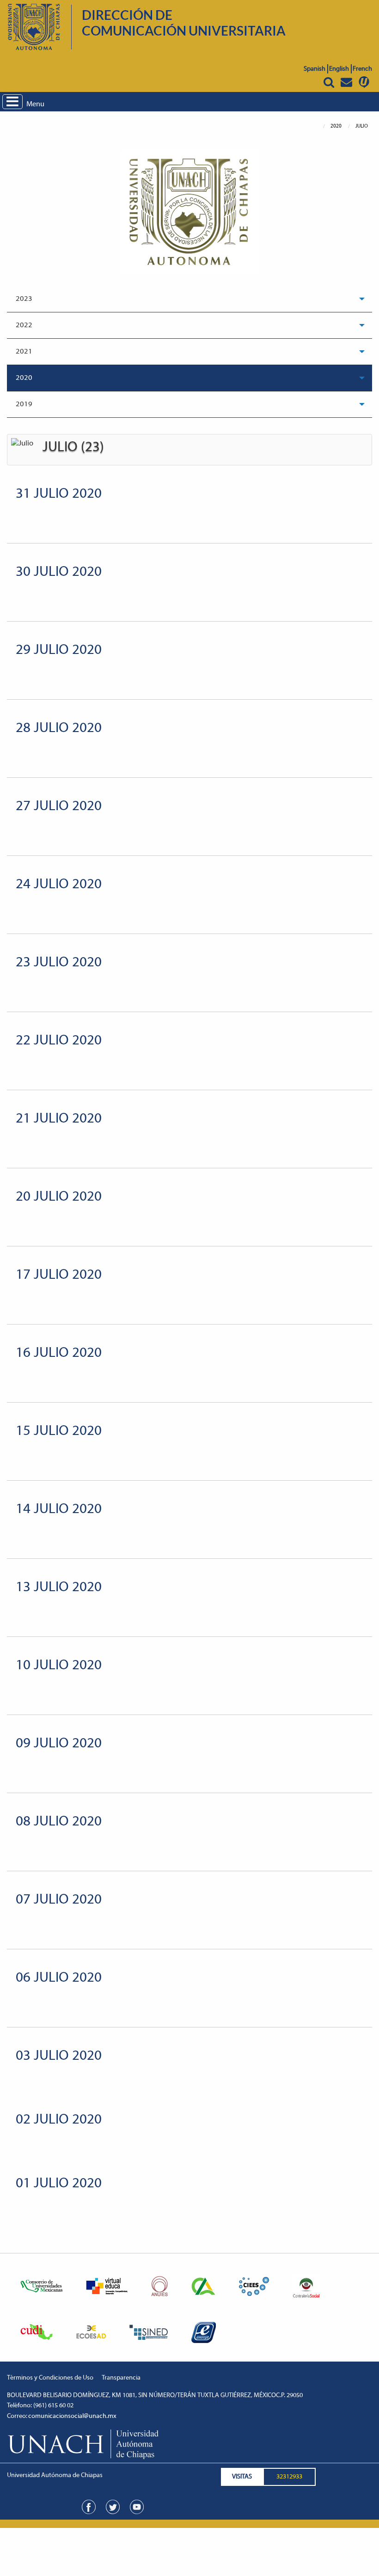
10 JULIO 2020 (59, 1666)
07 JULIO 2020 (59, 1900)
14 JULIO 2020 (59, 1510)
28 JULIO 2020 (59, 729)
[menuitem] (189, 299)
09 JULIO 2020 (59, 1744)
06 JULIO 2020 (59, 1978)
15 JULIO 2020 (59, 1431)
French (362, 69)
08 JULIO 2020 (59, 1822)
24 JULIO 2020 (59, 885)
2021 (24, 352)
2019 (24, 404)
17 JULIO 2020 (59, 1275)
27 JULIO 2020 (59, 807)
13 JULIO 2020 (59, 1588)
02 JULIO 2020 (59, 2120)
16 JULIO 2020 (59, 1353)
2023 (24, 299)
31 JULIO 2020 (59, 494)
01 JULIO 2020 (59, 2184)
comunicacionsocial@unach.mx (72, 2416)
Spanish (315, 69)
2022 (24, 325)
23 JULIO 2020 (59, 963)
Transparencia (121, 2378)
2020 (24, 378)
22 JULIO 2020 (59, 1041)
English (339, 69)
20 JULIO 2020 (59, 1197)
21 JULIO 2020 (59, 1119)
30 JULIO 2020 (59, 572)
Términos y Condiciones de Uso (50, 2378)
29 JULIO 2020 (59, 650)
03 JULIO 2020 (59, 2056)
